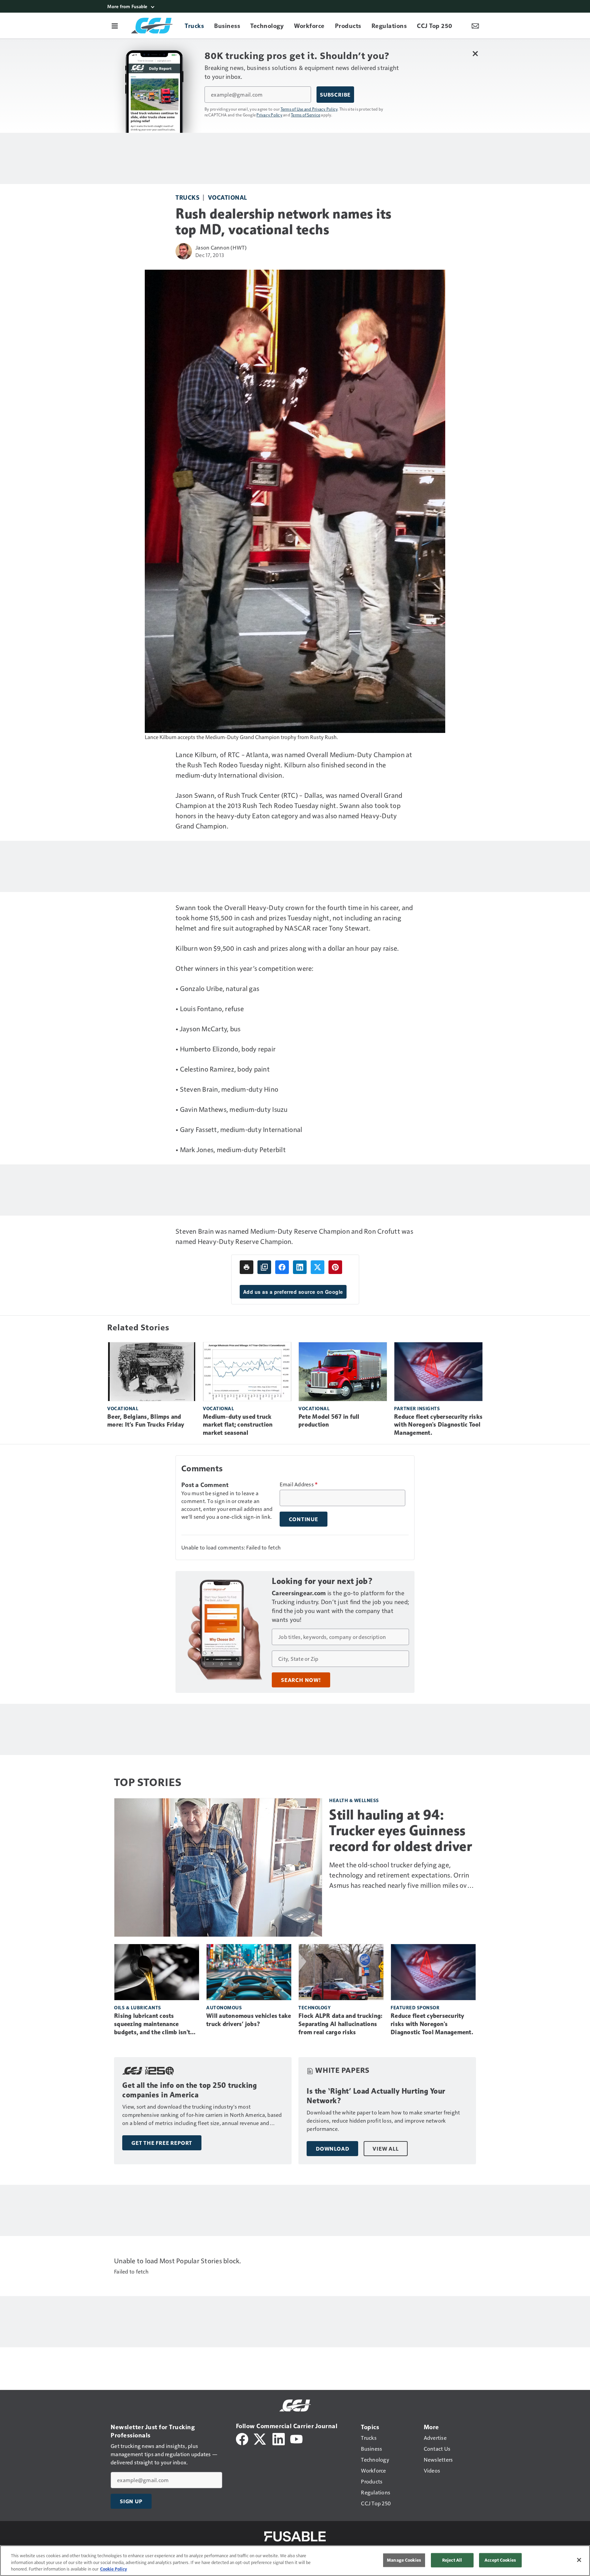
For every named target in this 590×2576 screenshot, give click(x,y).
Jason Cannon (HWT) (221, 247)
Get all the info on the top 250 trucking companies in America (189, 2090)
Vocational (228, 197)
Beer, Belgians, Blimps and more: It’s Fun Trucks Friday (146, 1421)
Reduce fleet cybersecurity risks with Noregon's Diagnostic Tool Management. (438, 1425)
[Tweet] (318, 1267)
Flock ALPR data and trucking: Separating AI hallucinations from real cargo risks (340, 2024)
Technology (314, 2007)
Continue (304, 1519)
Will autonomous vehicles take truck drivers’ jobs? (249, 2020)
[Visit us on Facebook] (242, 2438)
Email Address (299, 1484)
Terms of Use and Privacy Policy (309, 109)
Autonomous (224, 2007)
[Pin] (335, 1267)
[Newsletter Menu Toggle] (475, 26)
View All (385, 2149)
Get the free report (162, 2143)
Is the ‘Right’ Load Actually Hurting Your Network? (376, 2096)
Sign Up (131, 2501)
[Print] (247, 1267)
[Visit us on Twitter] (260, 2438)
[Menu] (115, 26)
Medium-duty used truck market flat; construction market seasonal (238, 1425)
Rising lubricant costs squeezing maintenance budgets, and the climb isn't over (152, 2024)
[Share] (282, 1267)
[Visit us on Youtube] (296, 2438)
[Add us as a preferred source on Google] (264, 1267)
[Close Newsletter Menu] (475, 53)
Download (332, 2149)
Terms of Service (306, 115)
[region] (295, 2561)
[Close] (579, 2560)
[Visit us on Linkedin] (279, 2438)
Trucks (187, 197)
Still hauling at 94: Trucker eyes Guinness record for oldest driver (401, 1830)
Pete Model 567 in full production (329, 1421)
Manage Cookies (404, 2560)
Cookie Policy (114, 2569)
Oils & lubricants (138, 2007)
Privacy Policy (269, 115)
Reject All (452, 2560)
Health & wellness (354, 1800)
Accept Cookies (500, 2560)
